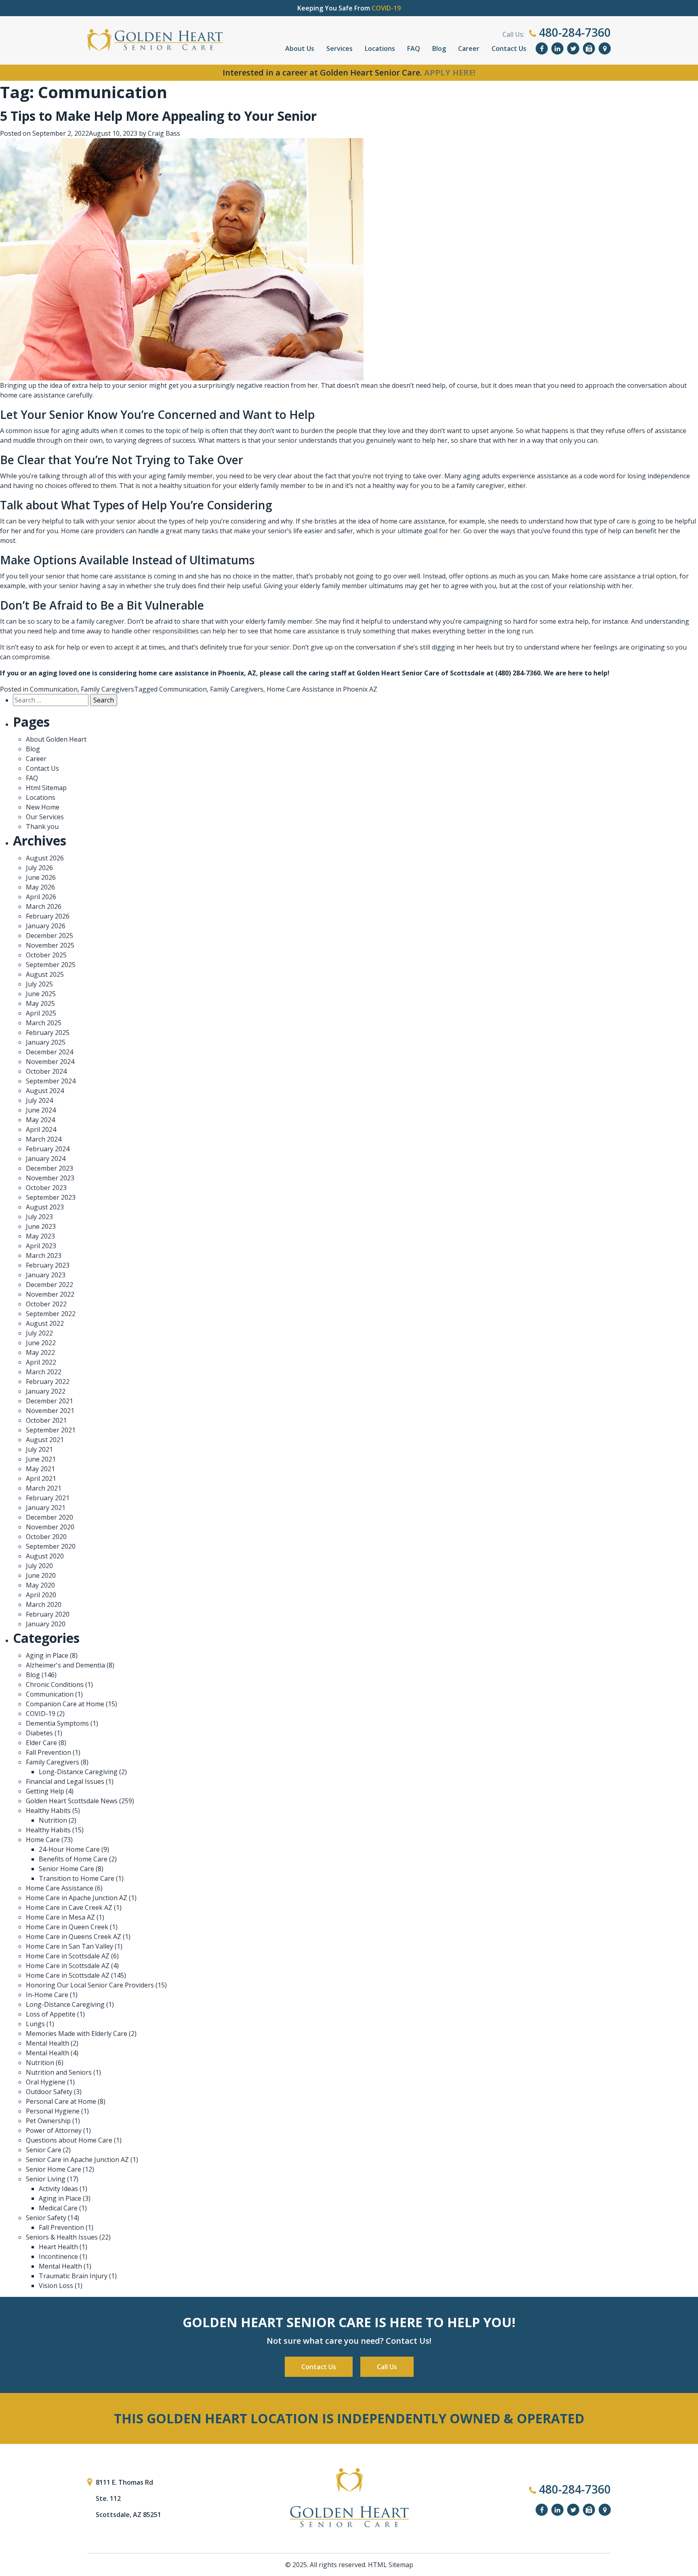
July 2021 (39, 1449)
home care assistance (33, 395)
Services (340, 48)
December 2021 (49, 1401)
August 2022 (45, 1323)
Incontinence (58, 2256)
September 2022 (51, 1314)
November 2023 (50, 1178)
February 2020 (48, 1614)
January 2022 (46, 1391)
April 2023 (41, 1246)
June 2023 (41, 1226)
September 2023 (51, 1197)
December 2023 (49, 1168)
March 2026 (44, 906)
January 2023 (46, 1275)
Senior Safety (46, 2218)
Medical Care (58, 2208)
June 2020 (41, 1575)
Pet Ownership (48, 2121)
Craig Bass (164, 133)
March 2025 (44, 1023)
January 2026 (46, 926)
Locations (380, 48)
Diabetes (39, 1733)
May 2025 (40, 1003)
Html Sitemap (46, 788)
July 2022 (39, 1333)
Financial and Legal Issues (65, 1781)
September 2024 (51, 1081)
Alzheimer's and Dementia (65, 1665)
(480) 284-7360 (518, 673)
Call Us (387, 2367)
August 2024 (45, 1091)
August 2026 (45, 858)
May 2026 (40, 887)
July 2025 (39, 984)
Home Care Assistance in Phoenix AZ (322, 689)
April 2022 (41, 1362)
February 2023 (48, 1265)
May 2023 (40, 1236)
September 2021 (51, 1430)
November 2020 (50, 1527)
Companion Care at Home (65, 1704)
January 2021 (46, 1508)
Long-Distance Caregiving (78, 1772)
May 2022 (40, 1352)
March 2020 (44, 1604)
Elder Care (41, 1743)
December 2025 (49, 936)
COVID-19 (41, 1714)
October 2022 (46, 1304)
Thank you (42, 826)
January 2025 (46, 1042)
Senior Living (46, 2179)
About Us (300, 48)
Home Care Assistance (60, 1888)
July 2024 (39, 1100)
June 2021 (41, 1459)
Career (469, 48)
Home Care (43, 1840)
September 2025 (51, 965)
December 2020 (49, 1517)
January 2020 (46, 1624)
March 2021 (44, 1488)
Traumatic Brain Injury (73, 2276)
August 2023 (45, 1207)
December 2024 (49, 1052)
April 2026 (41, 897)
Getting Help (45, 1791)
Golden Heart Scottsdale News (72, 1801)
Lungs (35, 2024)
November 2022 (50, 1294)
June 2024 (41, 1110)
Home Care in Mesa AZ (60, 1917)
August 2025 (45, 974)
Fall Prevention (48, 1752)
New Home (43, 807)
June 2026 (41, 877)
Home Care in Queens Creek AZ (74, 1937)
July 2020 (39, 1566)
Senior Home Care (66, 1869)
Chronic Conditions (55, 1684)
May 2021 (40, 1469)
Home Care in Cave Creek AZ (69, 1907)
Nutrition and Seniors (59, 2072)
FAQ (414, 48)
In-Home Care (47, 1995)
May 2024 (40, 1120)
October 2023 (46, 1188)
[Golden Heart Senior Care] (349, 2498)
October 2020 (46, 1537)
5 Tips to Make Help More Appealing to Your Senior (158, 116)
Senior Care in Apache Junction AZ (77, 2160)
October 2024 (46, 1071)
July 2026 (39, 868)
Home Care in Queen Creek (67, 1927)
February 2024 (48, 1149)
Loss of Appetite (51, 2014)
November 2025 (50, 945)
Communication (54, 689)
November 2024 (50, 1062)
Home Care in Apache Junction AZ (77, 1898)
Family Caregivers (107, 689)
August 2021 (45, 1440)
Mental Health (47, 2043)
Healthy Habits (48, 1811)
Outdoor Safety (49, 2092)
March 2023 (44, 1255)
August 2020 (45, 1556)
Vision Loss (56, 2286)
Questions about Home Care (69, 2140)
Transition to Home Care (77, 1878)
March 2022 (44, 1372)
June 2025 (41, 994)
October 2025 (46, 955)
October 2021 (46, 1420)
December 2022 (49, 1285)
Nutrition (53, 1820)
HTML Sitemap (391, 2565)
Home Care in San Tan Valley (69, 1946)
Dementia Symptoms (57, 1723)
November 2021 (50, 1411)
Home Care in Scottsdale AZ (68, 1956)
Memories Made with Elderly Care (77, 2033)
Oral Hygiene (46, 2082)
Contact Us (509, 48)
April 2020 (41, 1595)
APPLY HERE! (450, 73)
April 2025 (41, 1013)
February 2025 (48, 1033)
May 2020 (40, 1585)
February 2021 (48, 1498)
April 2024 (41, 1129)
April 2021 (41, 1478)
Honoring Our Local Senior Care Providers (90, 1985)
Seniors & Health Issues (62, 2237)
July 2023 (39, 1217)
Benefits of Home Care (73, 1859)
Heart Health (58, 2247)
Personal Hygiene (53, 2111)
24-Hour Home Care (69, 1849)
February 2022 (48, 1382)
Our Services (45, 817)
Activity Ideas (58, 2189)
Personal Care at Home (61, 2101)
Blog (439, 48)
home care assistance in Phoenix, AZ (197, 673)
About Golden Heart (56, 739)
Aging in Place (47, 1655)
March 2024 (44, 1139)
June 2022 (41, 1343)
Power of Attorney (54, 2130)
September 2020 (51, 1546)
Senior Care (44, 2150)
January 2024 (46, 1159)
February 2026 (48, 916)
